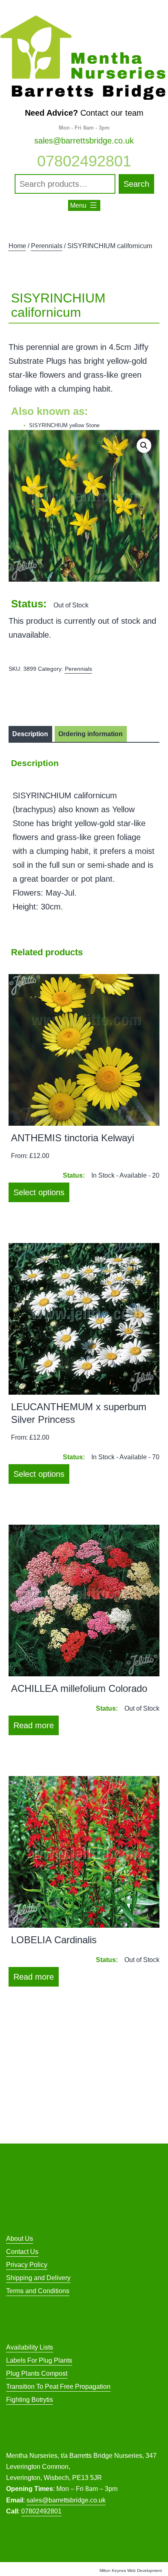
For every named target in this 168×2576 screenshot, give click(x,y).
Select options (39, 1192)
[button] (144, 446)
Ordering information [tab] (91, 734)
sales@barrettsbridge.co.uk (84, 141)
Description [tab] (30, 734)
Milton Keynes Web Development (131, 2570)
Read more (34, 1725)
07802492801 (84, 161)
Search (136, 184)
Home (17, 246)
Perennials (47, 246)
